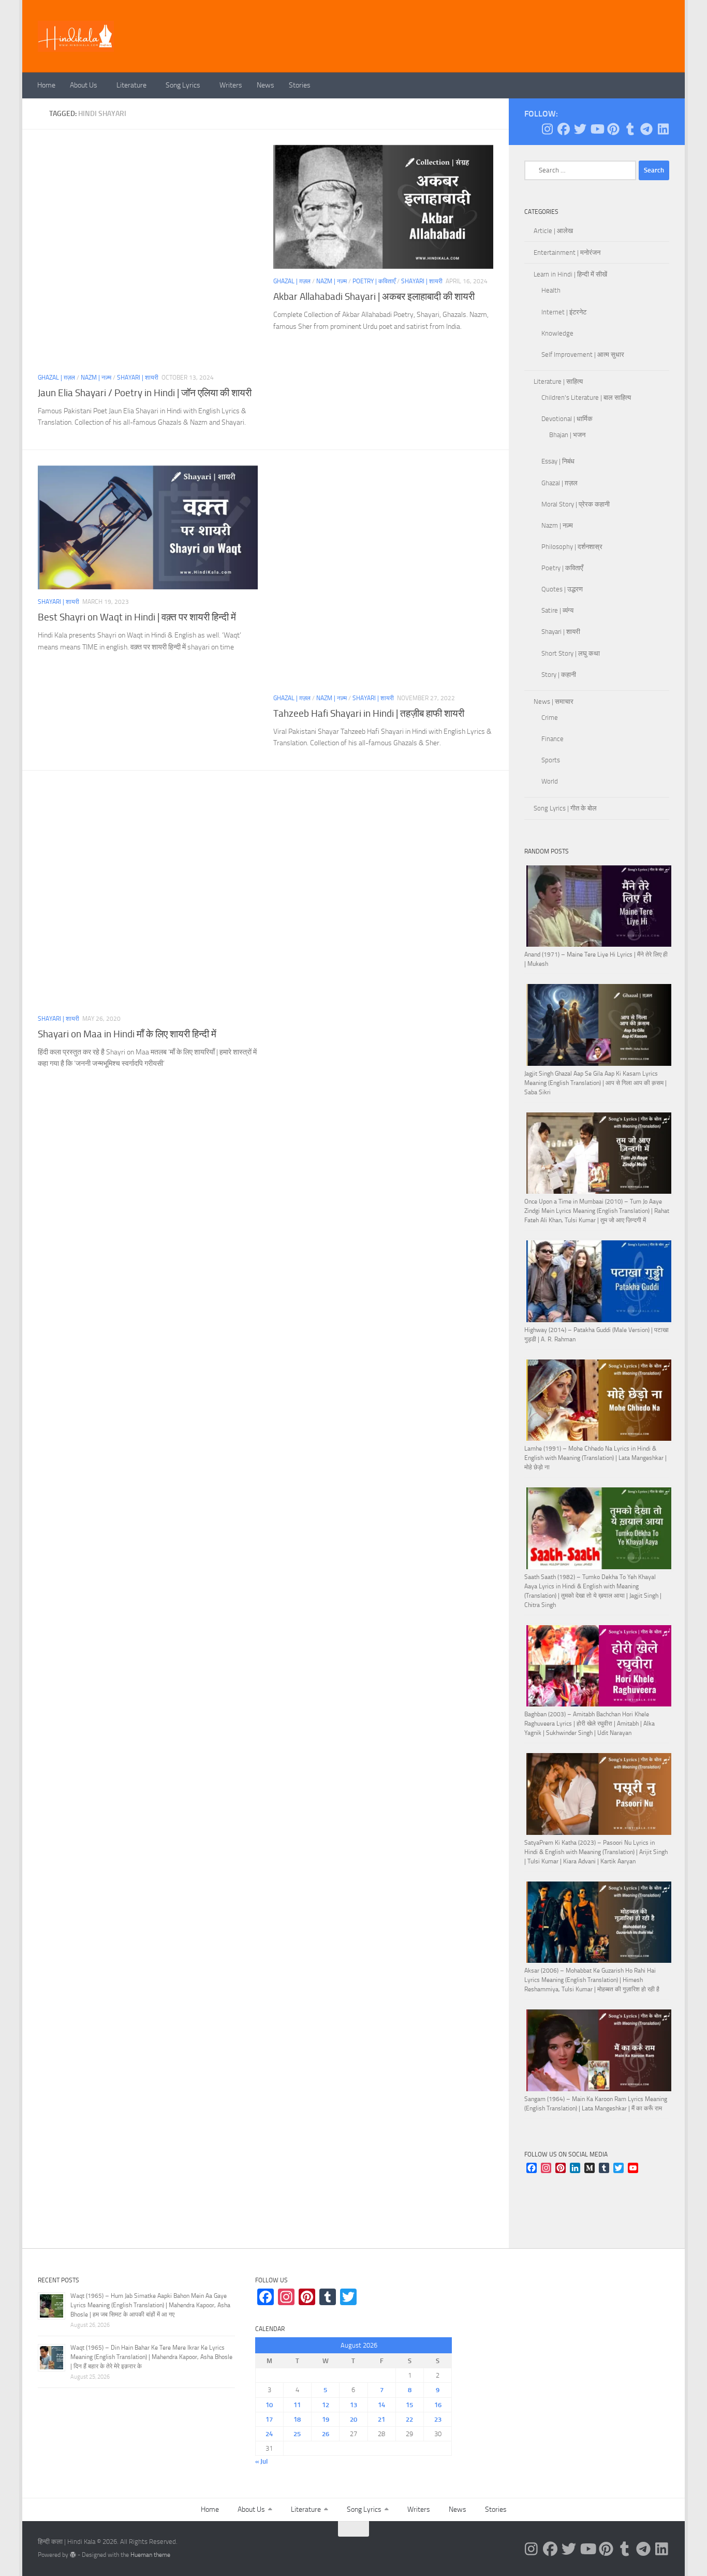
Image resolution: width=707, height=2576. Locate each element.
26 (326, 2434)
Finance (553, 739)
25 (297, 2434)
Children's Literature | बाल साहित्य (586, 397)
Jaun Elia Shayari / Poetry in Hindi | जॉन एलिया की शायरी (145, 393)
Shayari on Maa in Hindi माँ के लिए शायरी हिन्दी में (127, 1034)
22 (409, 2419)
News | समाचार (554, 701)
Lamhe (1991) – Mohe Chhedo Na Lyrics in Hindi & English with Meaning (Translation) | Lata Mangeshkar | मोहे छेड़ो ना (595, 1458)
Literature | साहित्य (558, 381)
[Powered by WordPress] (73, 2555)
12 (326, 2405)
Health (551, 290)
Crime (550, 718)
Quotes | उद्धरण (562, 589)
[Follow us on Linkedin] (663, 129)
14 (381, 2405)
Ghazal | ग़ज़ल (56, 378)
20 (353, 2419)
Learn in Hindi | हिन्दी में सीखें (570, 274)
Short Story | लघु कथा (571, 653)
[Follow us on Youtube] (597, 129)
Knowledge (557, 333)
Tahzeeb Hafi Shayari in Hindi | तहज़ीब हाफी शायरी (369, 713)
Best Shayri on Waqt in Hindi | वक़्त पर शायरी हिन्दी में (137, 617)
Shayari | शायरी (138, 378)
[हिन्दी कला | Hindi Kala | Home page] (76, 36)
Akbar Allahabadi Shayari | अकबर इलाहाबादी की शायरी (374, 296)
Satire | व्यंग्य (557, 610)
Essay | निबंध (558, 461)
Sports (551, 760)
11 (297, 2405)
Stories (300, 85)
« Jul (261, 2461)
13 (353, 2405)
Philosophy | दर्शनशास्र (572, 547)
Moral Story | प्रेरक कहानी (576, 504)
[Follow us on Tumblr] (630, 129)
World (550, 781)
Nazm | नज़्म (96, 378)
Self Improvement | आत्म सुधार (583, 354)
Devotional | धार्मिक (567, 419)
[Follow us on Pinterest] (613, 129)
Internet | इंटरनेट (564, 312)
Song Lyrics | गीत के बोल (565, 808)
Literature (131, 85)
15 (409, 2405)
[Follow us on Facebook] (564, 129)
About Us (84, 85)
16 (438, 2405)
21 (381, 2419)
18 (297, 2419)
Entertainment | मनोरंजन (567, 252)
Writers (231, 85)
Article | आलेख (553, 231)
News (266, 85)
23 (438, 2419)
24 (269, 2434)
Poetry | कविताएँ (374, 281)
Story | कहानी (559, 675)
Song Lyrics (183, 85)
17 (269, 2419)
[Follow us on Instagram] (547, 129)
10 (269, 2405)
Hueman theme (150, 2555)
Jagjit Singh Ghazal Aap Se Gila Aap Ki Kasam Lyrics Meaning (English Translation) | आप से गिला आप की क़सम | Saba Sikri (595, 1083)
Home (46, 85)
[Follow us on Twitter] (580, 129)
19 (326, 2419)
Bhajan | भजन (567, 435)
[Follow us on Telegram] (646, 129)
